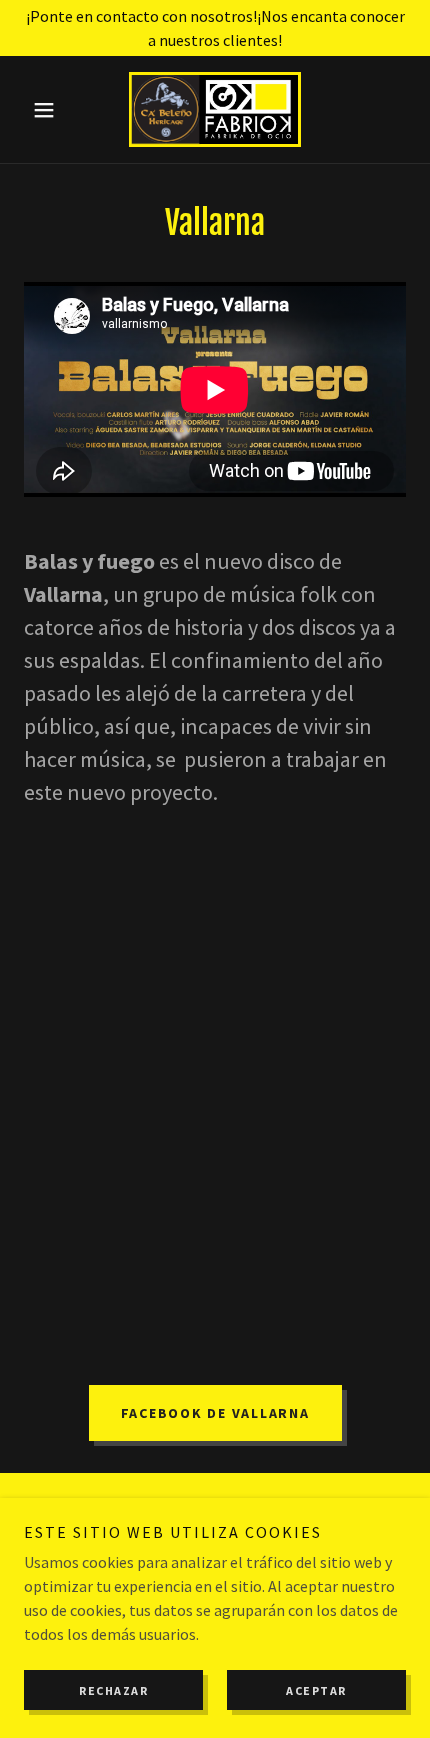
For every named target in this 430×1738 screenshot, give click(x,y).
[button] (52, 110)
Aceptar (316, 1690)
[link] (215, 109)
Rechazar (113, 1690)
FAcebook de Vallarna (215, 1413)
